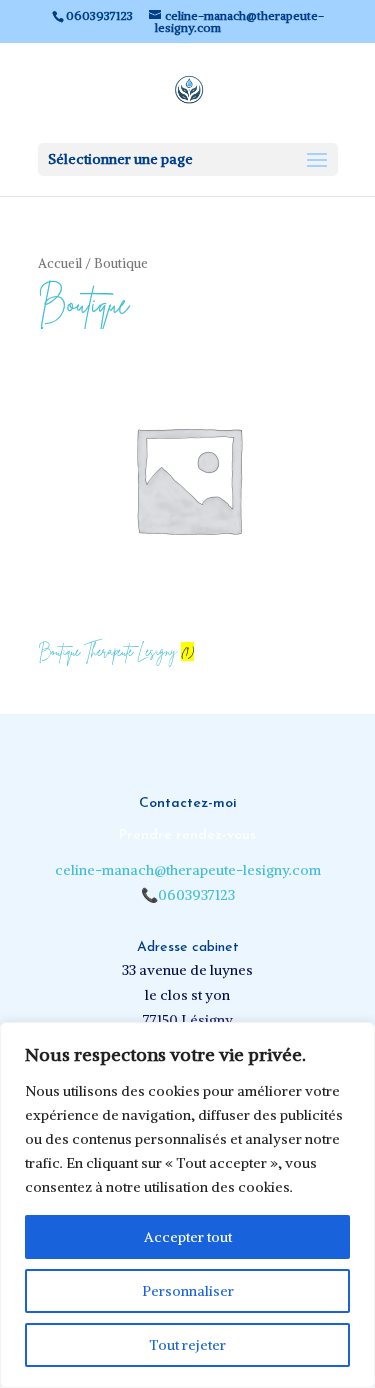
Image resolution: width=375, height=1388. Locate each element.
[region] (187, 1205)
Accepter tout (188, 1237)
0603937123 (196, 895)
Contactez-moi (188, 803)
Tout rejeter (187, 1345)
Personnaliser (188, 1291)
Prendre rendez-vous (187, 835)
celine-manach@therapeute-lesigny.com (188, 870)
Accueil (60, 263)
